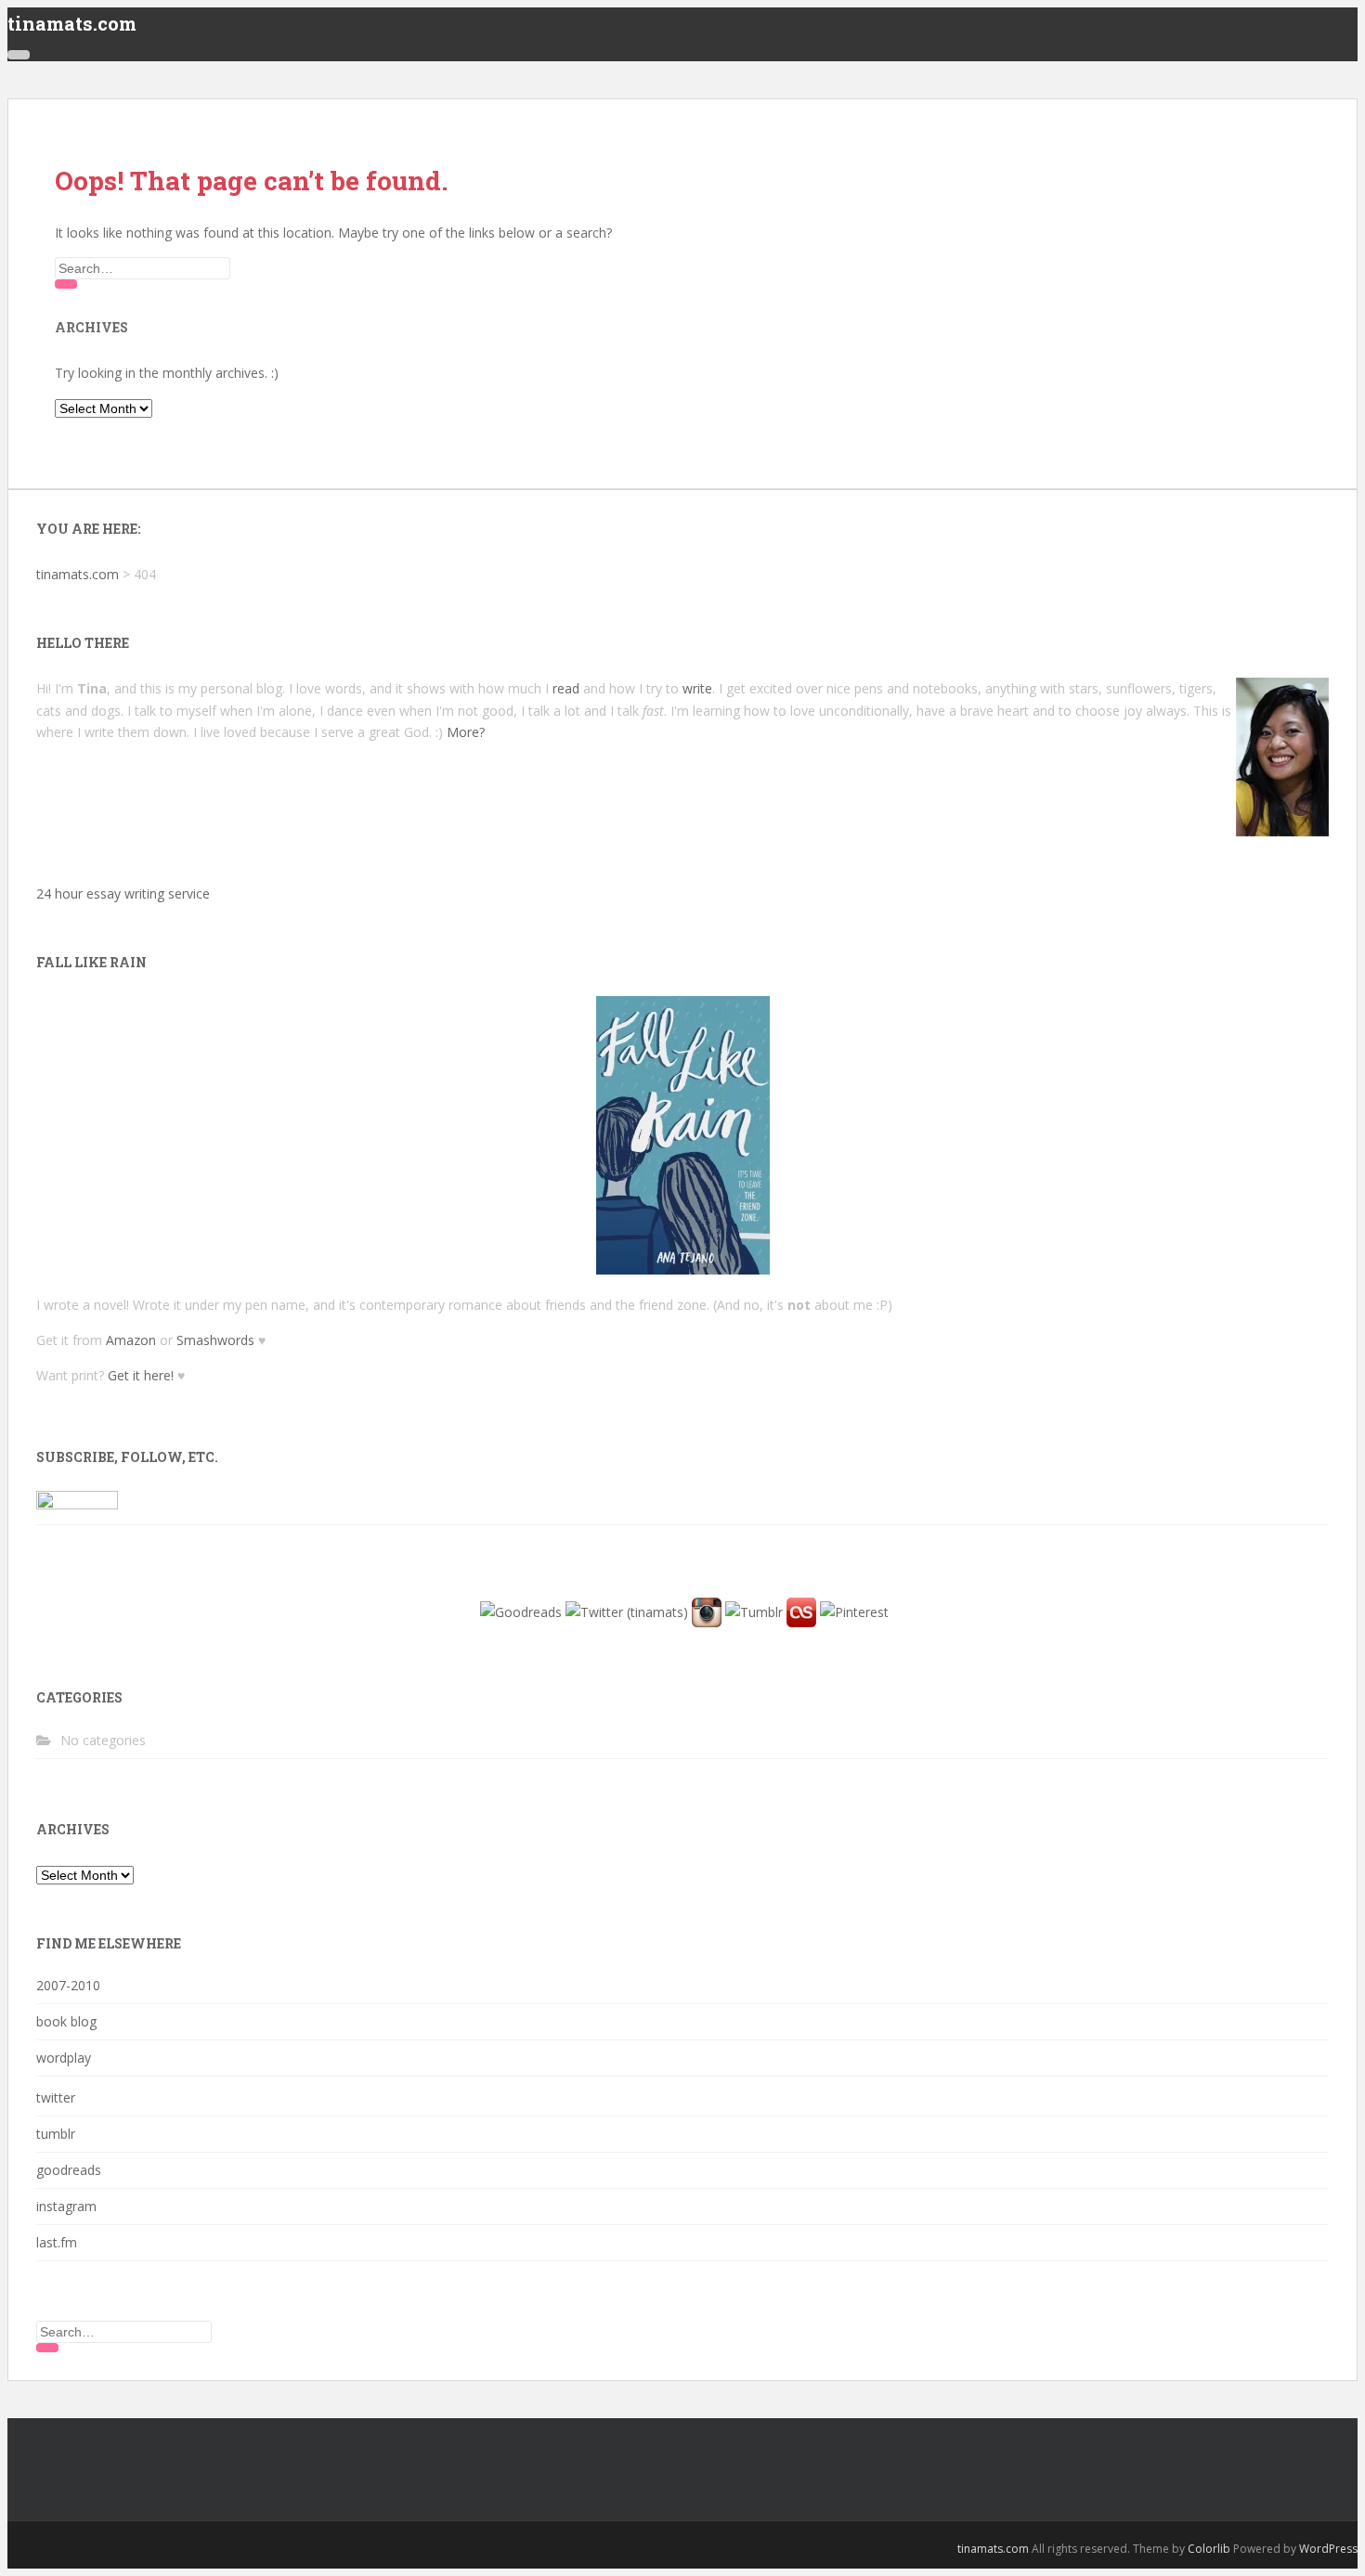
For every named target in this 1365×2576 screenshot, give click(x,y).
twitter (56, 2097)
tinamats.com (72, 23)
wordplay (64, 2058)
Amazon (131, 1340)
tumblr (56, 2134)
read (566, 688)
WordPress (1328, 2549)
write (697, 688)
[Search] (66, 284)
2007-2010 (68, 1985)
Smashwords (215, 1340)
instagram (66, 2206)
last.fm (57, 2242)
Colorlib (1209, 2549)
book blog (66, 2021)
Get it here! (141, 1375)
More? (466, 732)
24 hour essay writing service (123, 893)
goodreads (69, 2170)
